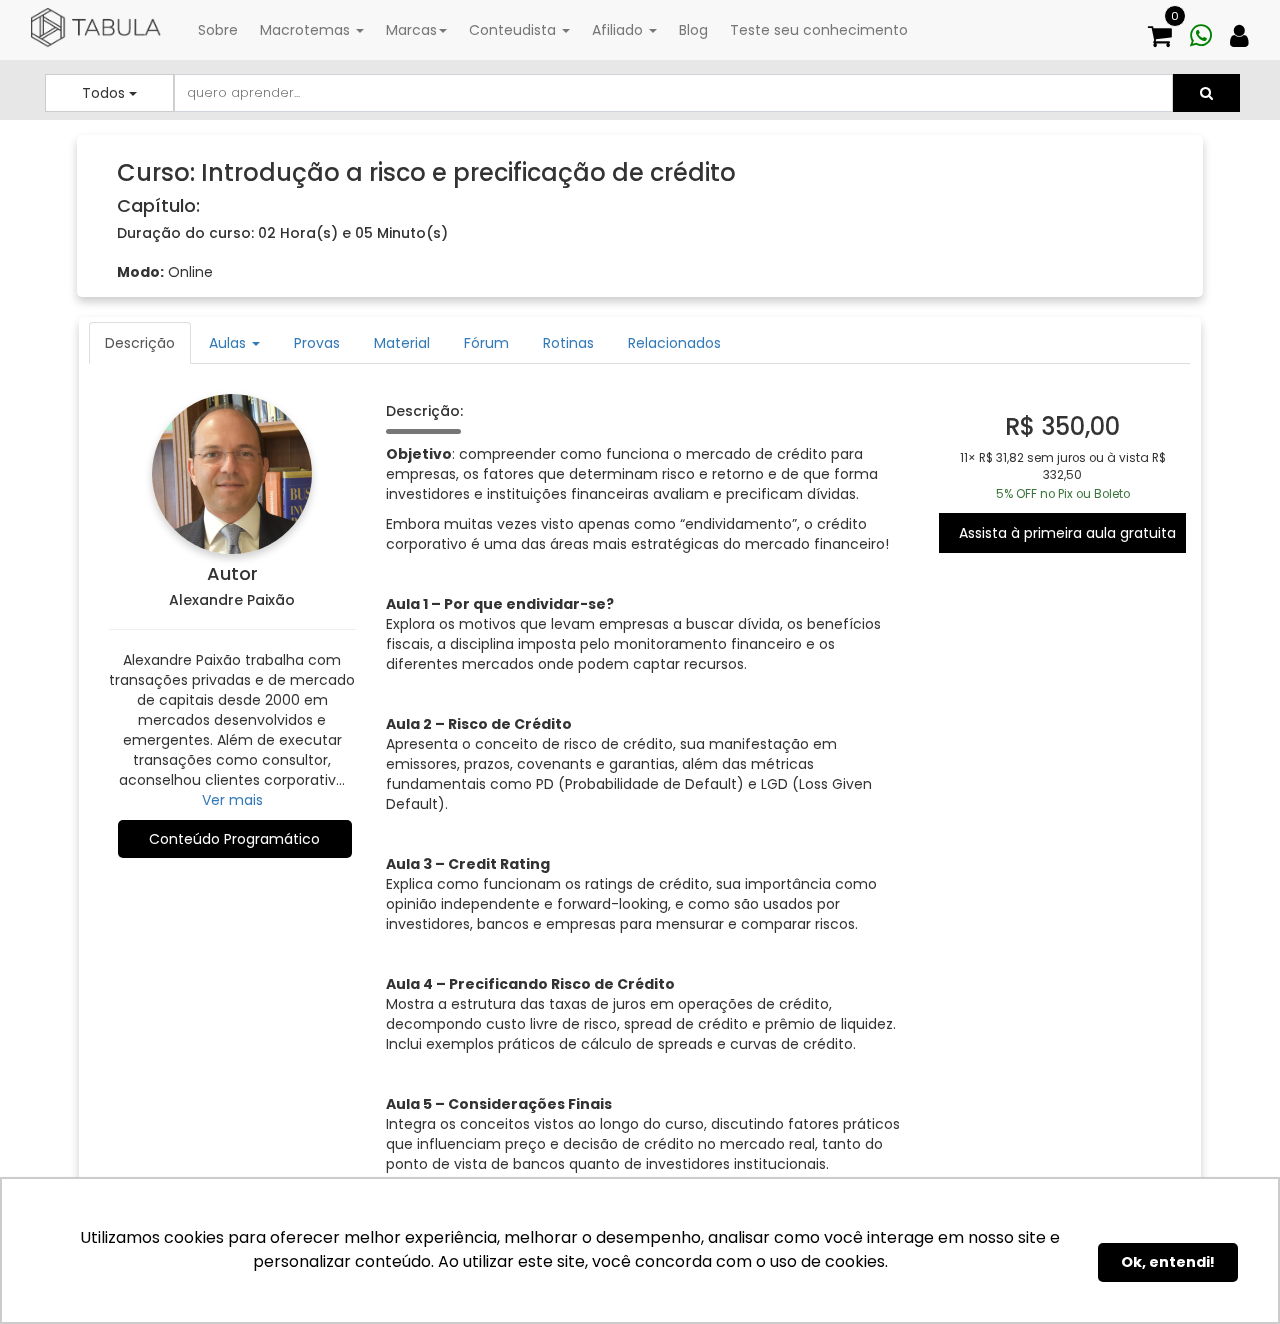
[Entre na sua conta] (1246, 27)
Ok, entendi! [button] (1168, 1262)
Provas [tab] (317, 343)
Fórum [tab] (486, 343)
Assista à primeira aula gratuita (1067, 533)
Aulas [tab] (229, 343)
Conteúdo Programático (234, 839)
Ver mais (232, 800)
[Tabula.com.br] (96, 28)
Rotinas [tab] (568, 343)
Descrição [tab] (140, 343)
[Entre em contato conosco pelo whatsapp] (1208, 27)
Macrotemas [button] (307, 30)
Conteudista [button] (514, 30)
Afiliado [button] (619, 30)
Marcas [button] (411, 30)
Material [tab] (402, 343)
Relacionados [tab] (674, 343)
